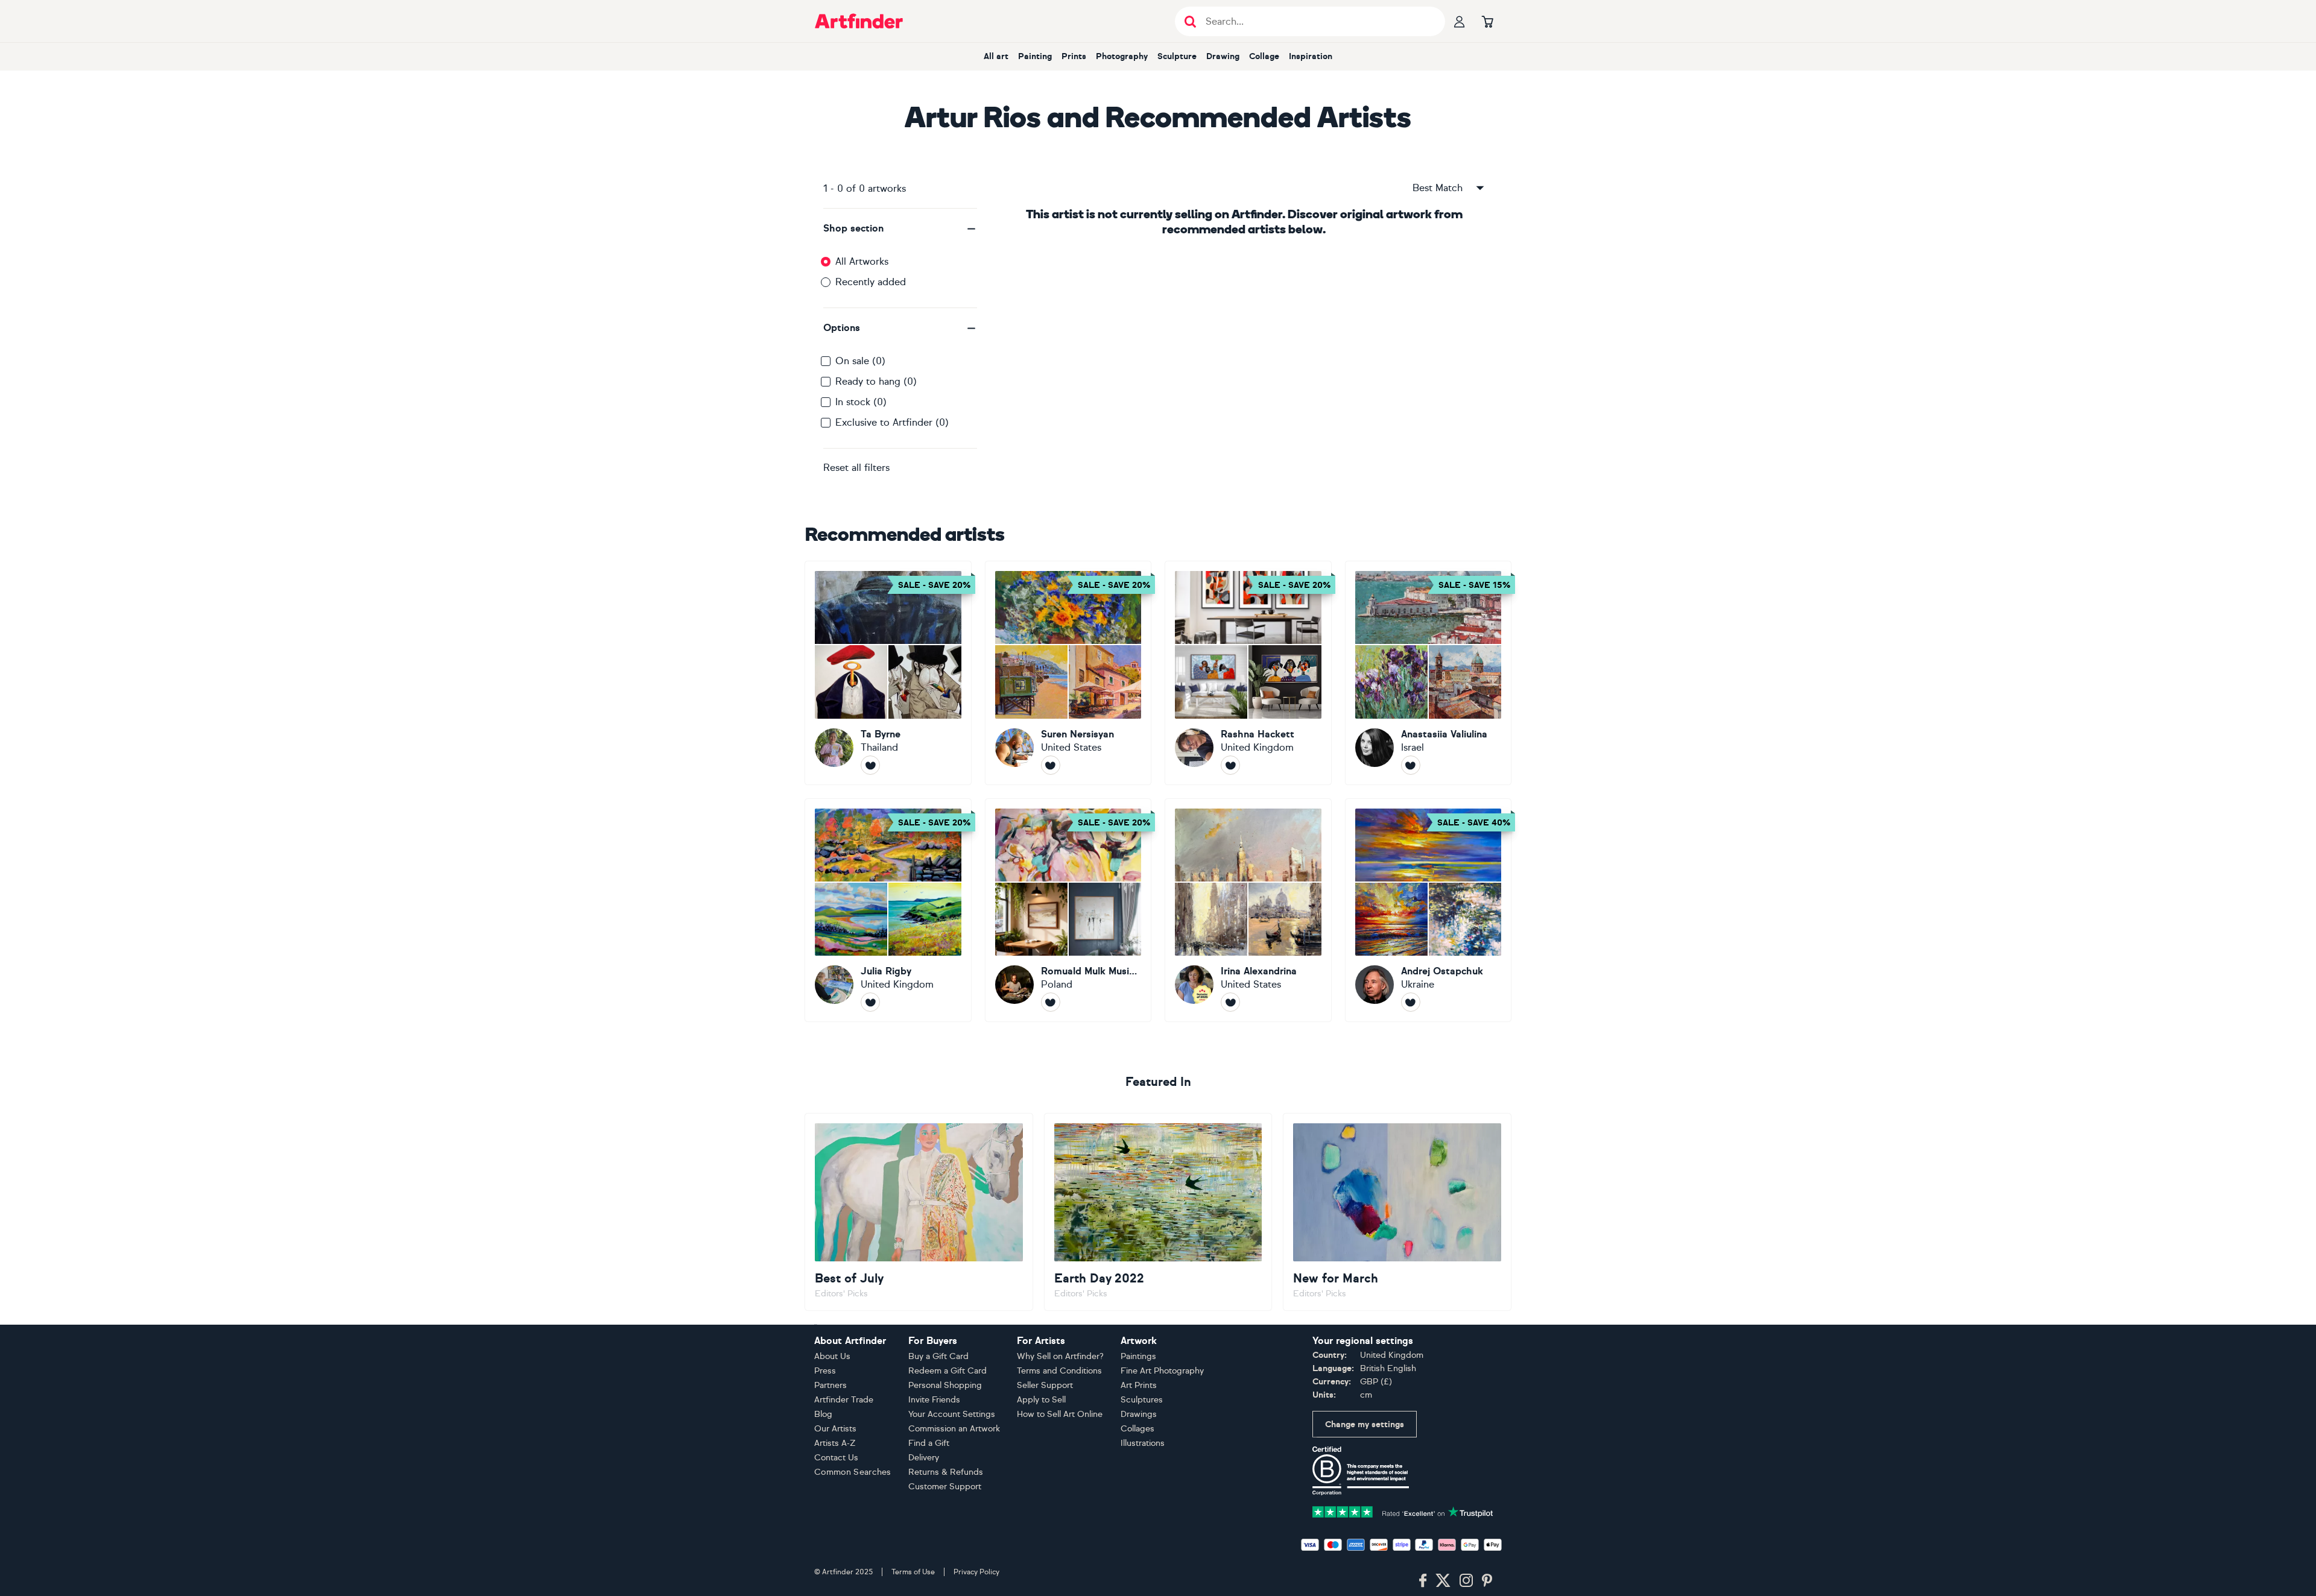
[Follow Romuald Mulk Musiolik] (1051, 1002)
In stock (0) (861, 402)
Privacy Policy (976, 1572)
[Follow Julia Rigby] (870, 1002)
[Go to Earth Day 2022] (1158, 1212)
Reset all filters (856, 468)
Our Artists (835, 1429)
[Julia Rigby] (888, 910)
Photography (1122, 56)
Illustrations (1143, 1443)
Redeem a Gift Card (948, 1371)
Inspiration (1311, 56)
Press (825, 1371)
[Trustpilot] (1403, 1511)
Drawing (1223, 56)
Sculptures (1142, 1400)
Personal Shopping (945, 1385)
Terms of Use (913, 1572)
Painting (1035, 56)
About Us (832, 1356)
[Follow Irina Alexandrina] (1230, 1002)
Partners (831, 1385)
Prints (1074, 56)
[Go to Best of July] (919, 1212)
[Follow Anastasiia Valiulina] (1411, 765)
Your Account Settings (952, 1414)
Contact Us (836, 1458)
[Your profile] (1460, 21)
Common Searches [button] (853, 1472)
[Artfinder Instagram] (1466, 1581)
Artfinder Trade (844, 1400)
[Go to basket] (1487, 21)
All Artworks (862, 261)
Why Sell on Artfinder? (1060, 1356)
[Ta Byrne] (888, 673)
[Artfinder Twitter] (1443, 1581)
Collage (1264, 56)
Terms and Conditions (1059, 1371)
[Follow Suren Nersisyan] (1051, 765)
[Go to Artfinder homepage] (859, 21)
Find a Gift (929, 1443)
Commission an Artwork (954, 1429)
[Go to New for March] (1397, 1212)
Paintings (1138, 1356)
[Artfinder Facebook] (1423, 1581)
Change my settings (1365, 1424)
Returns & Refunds (946, 1472)
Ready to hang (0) (876, 381)
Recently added (871, 282)
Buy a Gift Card (938, 1356)
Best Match (1438, 188)
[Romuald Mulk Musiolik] (1068, 910)
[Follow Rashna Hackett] (1230, 765)
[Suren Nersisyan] (1068, 673)
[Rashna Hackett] (1248, 673)
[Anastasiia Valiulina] (1429, 673)
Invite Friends (934, 1400)
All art (996, 56)
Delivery (924, 1458)
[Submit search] (1190, 21)
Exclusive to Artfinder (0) (892, 422)
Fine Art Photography (1162, 1371)
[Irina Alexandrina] (1248, 910)
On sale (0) (860, 361)
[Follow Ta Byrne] (870, 765)
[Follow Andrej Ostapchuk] (1411, 1002)
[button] (900, 229)
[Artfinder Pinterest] (1487, 1581)
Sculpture (1177, 56)
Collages (1137, 1429)
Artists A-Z (835, 1443)
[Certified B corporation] (1361, 1470)
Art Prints (1139, 1385)
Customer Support (945, 1487)
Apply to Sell (1041, 1400)
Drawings (1139, 1414)
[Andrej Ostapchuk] (1429, 910)
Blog (823, 1414)
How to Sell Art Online (1060, 1414)
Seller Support (1045, 1385)
